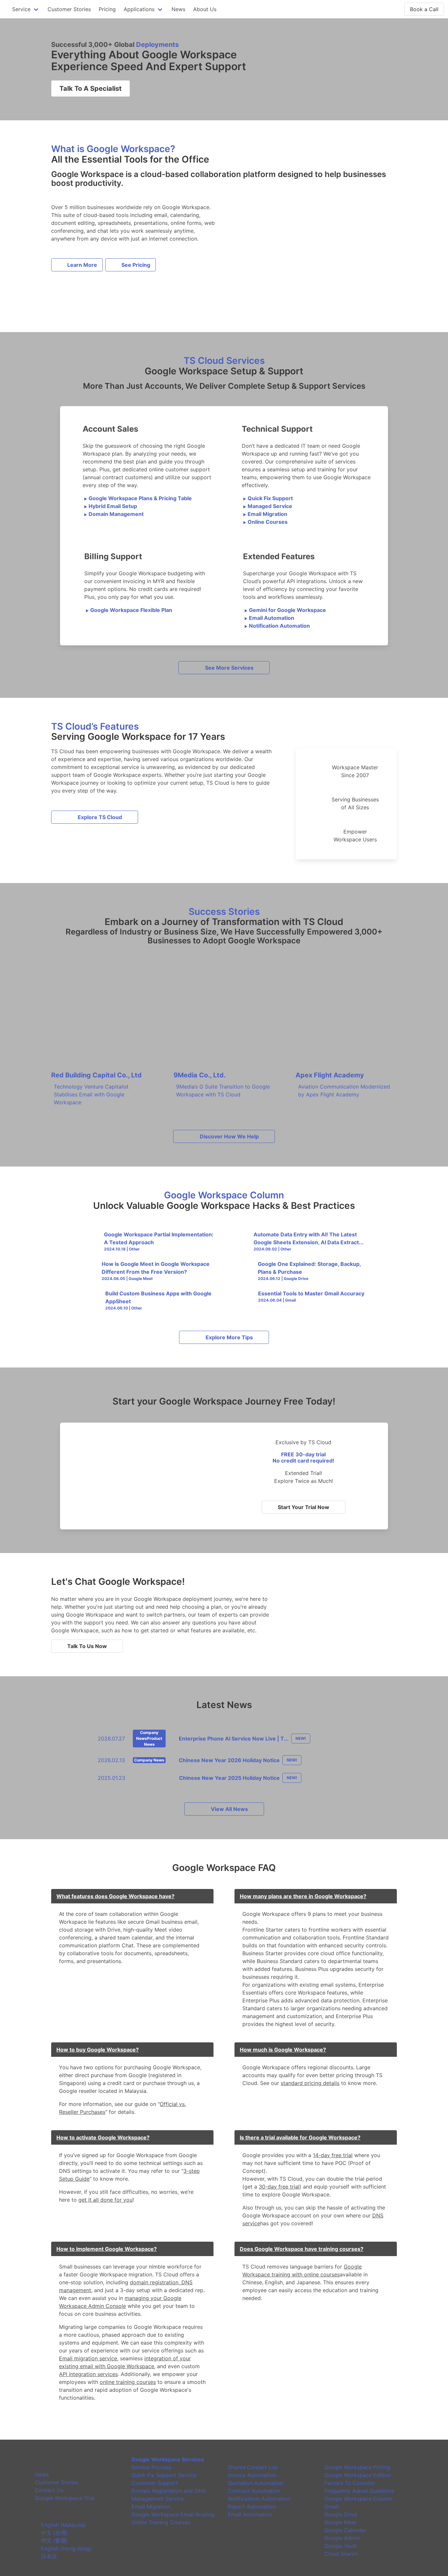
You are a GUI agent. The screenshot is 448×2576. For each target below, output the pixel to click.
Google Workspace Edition (357, 2475)
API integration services (88, 2374)
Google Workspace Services (168, 2459)
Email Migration (265, 514)
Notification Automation (277, 626)
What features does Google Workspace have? (115, 1896)
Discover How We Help (229, 1136)
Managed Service (268, 506)
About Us (205, 9)
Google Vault (340, 2546)
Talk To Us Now (87, 1646)
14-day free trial (333, 2155)
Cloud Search (341, 2554)
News (178, 9)
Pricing (107, 9)
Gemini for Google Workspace (285, 610)
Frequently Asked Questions (359, 2491)
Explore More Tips (229, 1337)
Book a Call (424, 9)
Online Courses (265, 522)
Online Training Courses (161, 2522)
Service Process (151, 2467)
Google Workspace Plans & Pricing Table (138, 498)
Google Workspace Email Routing (173, 2514)
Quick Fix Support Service (164, 2475)
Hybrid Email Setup (111, 506)
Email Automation (269, 618)
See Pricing (136, 265)
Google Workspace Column (358, 2499)
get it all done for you (105, 2200)
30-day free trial (279, 2187)
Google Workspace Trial (65, 2498)
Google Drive (341, 2514)
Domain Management (114, 514)
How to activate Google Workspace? (103, 2137)
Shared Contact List (253, 2467)
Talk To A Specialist (91, 88)
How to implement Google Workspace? (107, 2249)
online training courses (128, 2382)
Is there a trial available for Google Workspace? (300, 2137)
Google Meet (340, 2522)
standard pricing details (310, 2083)
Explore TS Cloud (100, 817)
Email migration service (88, 2358)
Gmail (331, 2507)
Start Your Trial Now (304, 1507)
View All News (229, 1809)
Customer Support (155, 2483)
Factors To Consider (350, 2483)
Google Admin (342, 2538)
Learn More (82, 265)
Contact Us (49, 2490)
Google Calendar (345, 2530)
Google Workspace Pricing (357, 2467)
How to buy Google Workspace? (98, 2050)
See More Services (229, 668)
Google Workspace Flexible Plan (129, 610)
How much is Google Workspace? (283, 2050)
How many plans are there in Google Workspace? (303, 1896)
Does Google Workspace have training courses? (302, 2249)
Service (21, 9)
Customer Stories (69, 9)
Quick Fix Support (268, 498)
